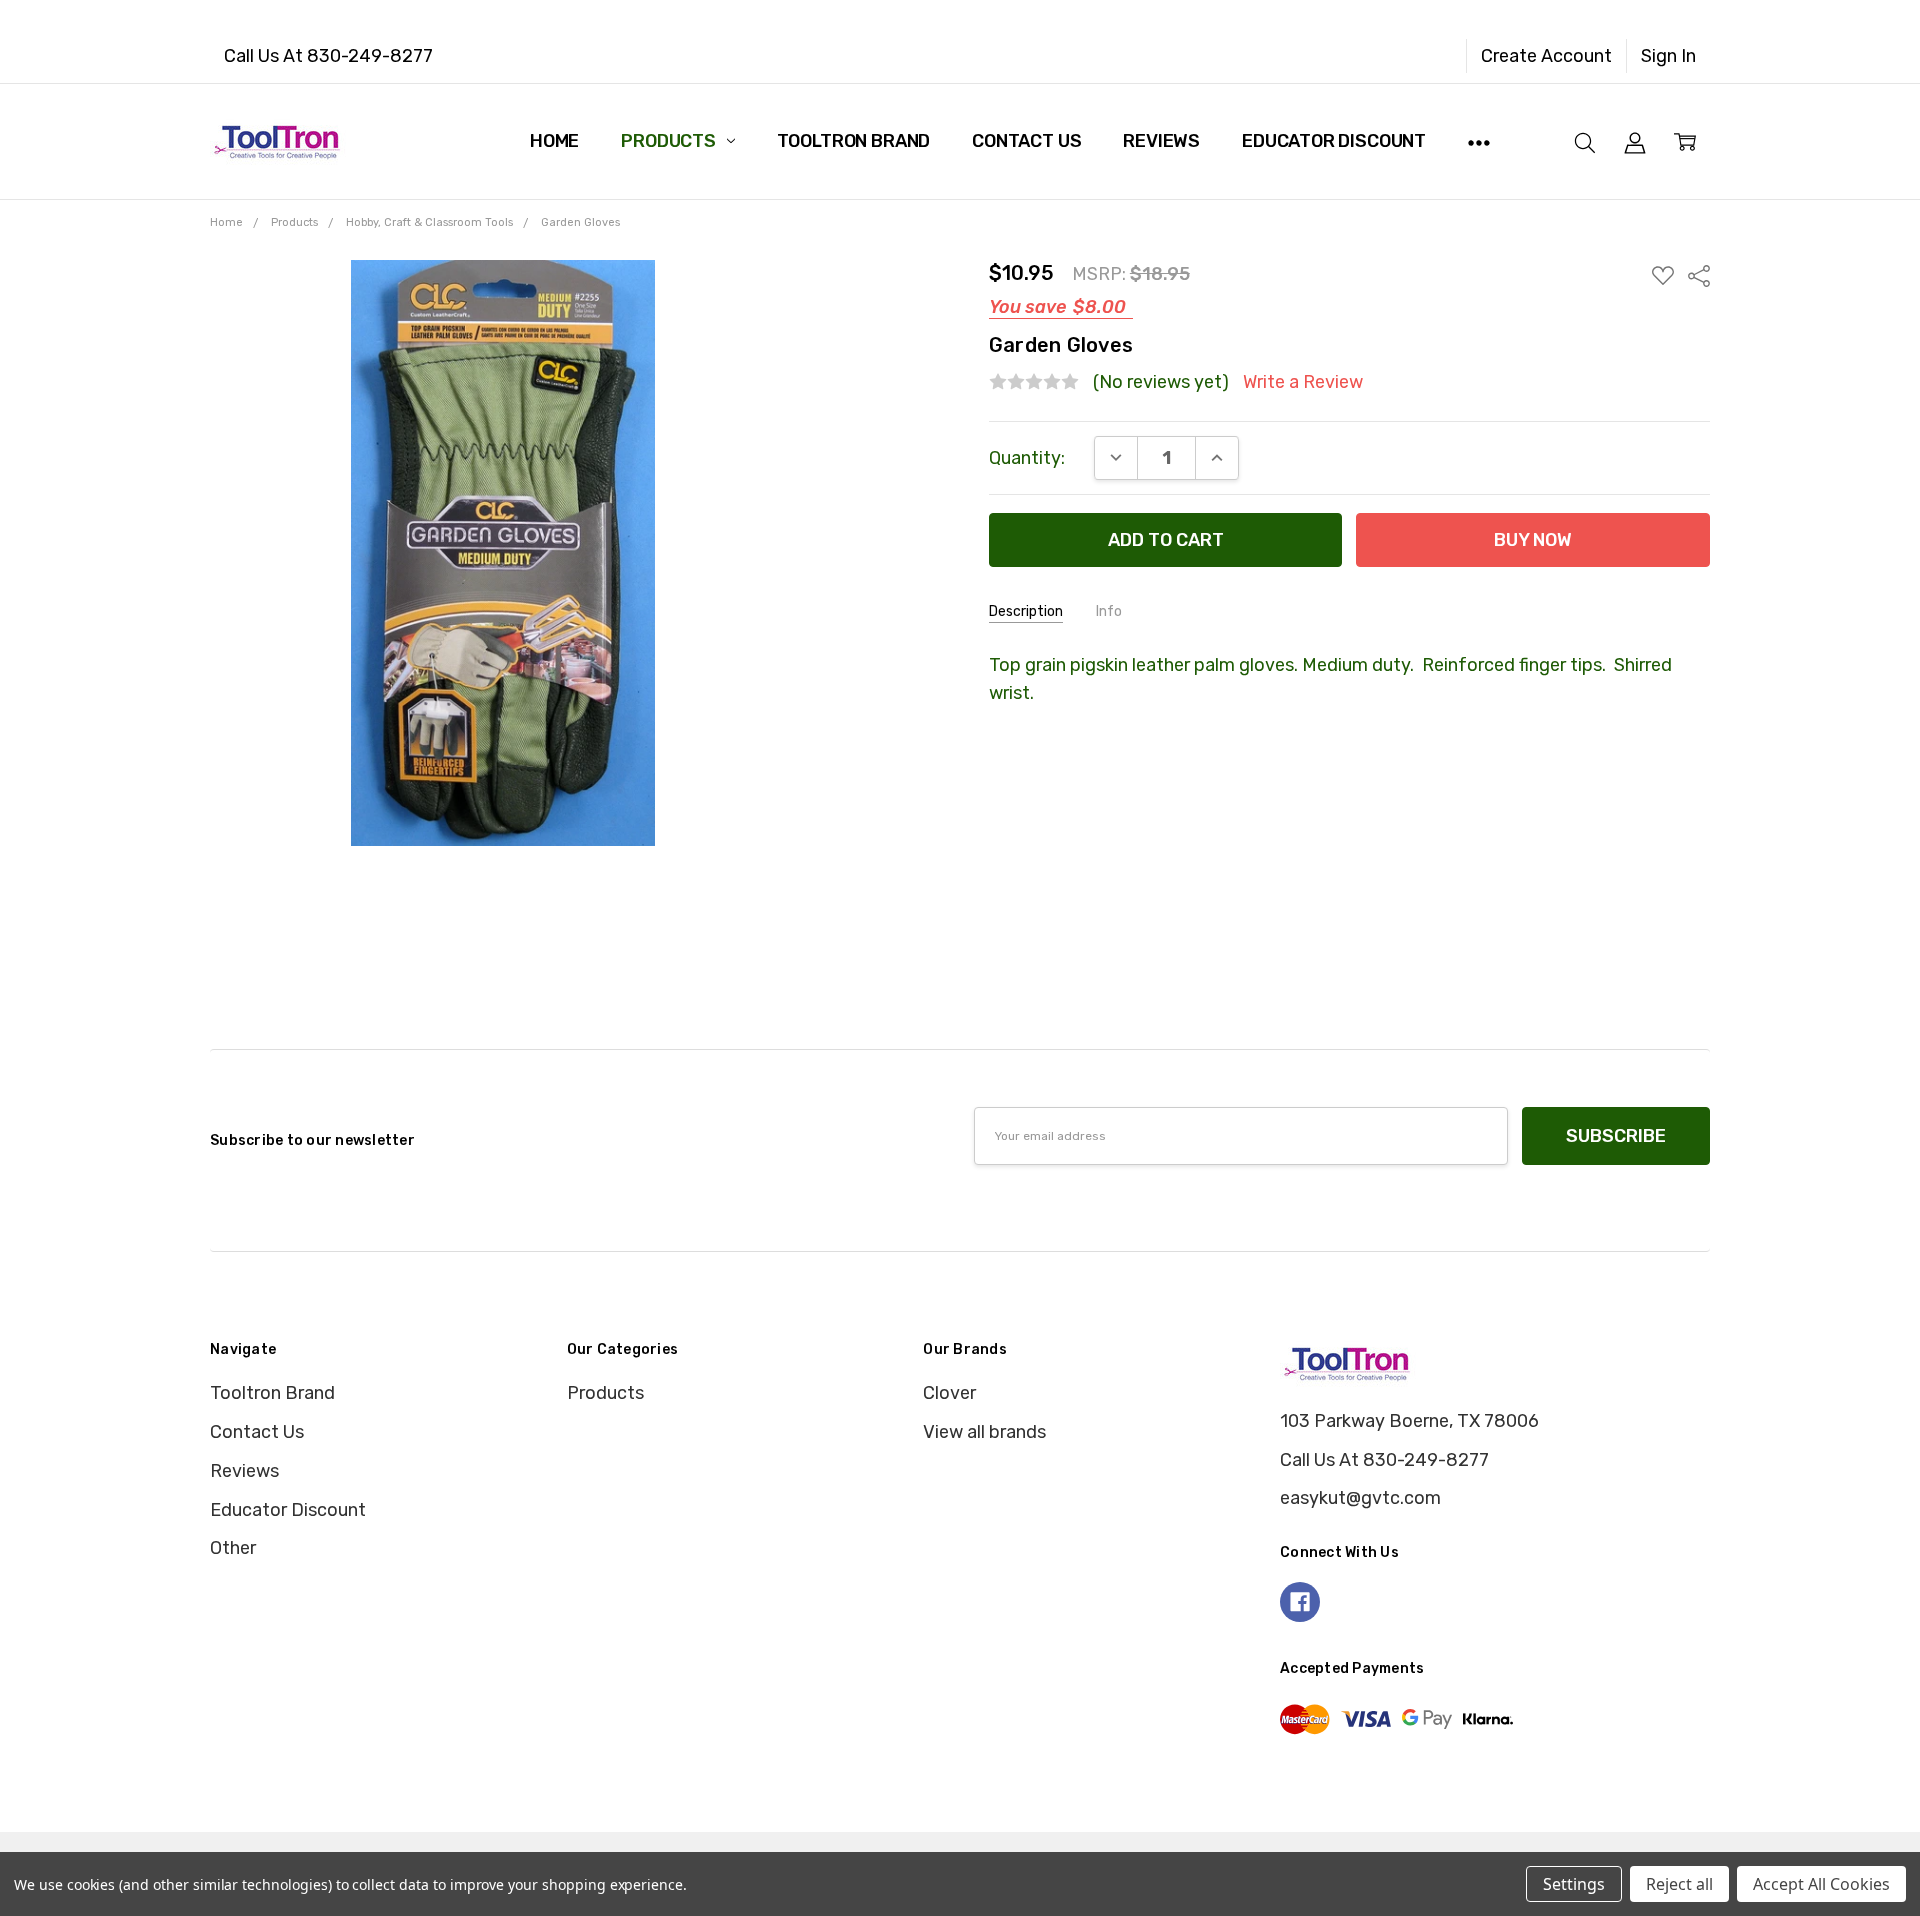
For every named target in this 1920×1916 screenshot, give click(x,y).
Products (670, 141)
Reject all (1679, 1884)
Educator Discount (1334, 141)
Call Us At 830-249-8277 (328, 56)
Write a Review (1303, 382)
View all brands (984, 1432)
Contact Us (1026, 141)
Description (1026, 611)
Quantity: (1027, 458)
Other (233, 1548)
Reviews (1161, 141)
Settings (1574, 1884)
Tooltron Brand (853, 141)
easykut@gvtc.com (1360, 1498)
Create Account (1546, 56)
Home (554, 141)
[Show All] (1479, 141)
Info (1109, 611)
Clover (949, 1393)
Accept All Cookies (1821, 1884)
